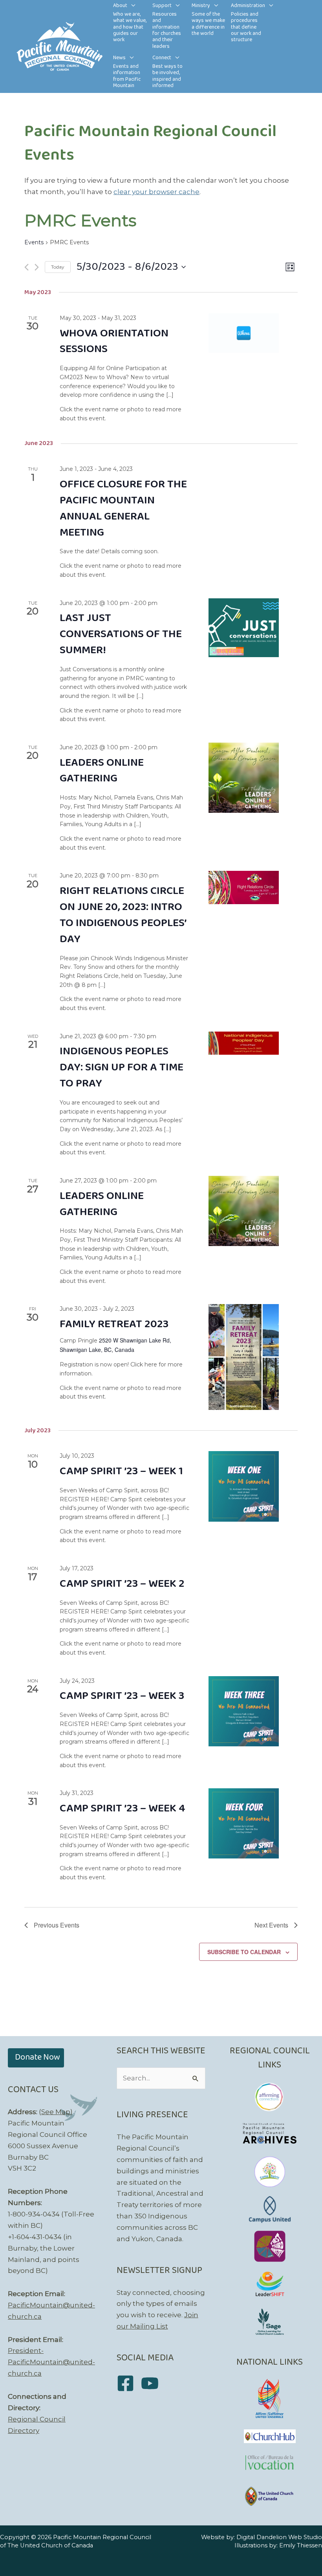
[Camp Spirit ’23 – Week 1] (244, 1486)
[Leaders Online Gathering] (244, 778)
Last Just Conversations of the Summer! (121, 634)
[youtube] (153, 2383)
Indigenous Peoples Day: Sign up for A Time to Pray (122, 1067)
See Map (56, 2112)
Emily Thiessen (301, 2545)
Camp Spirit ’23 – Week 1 (121, 1471)
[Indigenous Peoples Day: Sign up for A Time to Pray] (244, 1043)
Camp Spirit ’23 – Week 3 (122, 1696)
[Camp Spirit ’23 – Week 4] (244, 1823)
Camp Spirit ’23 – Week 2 (122, 1584)
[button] (131, 6)
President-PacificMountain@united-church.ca (51, 2362)
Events (34, 242)
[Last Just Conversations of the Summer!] (244, 628)
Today (58, 267)
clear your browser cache (156, 192)
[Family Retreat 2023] (244, 1357)
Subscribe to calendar (244, 1952)
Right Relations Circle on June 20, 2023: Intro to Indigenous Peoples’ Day (123, 915)
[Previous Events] (27, 267)
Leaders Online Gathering (102, 771)
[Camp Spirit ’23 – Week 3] (244, 1711)
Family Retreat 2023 (114, 1324)
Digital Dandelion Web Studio (279, 2537)
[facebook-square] (128, 2383)
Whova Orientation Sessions (114, 342)
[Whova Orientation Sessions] (244, 333)
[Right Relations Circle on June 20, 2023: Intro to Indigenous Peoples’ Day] (244, 887)
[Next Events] (37, 267)
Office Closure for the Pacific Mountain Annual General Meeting (123, 509)
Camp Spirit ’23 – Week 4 (123, 1808)
